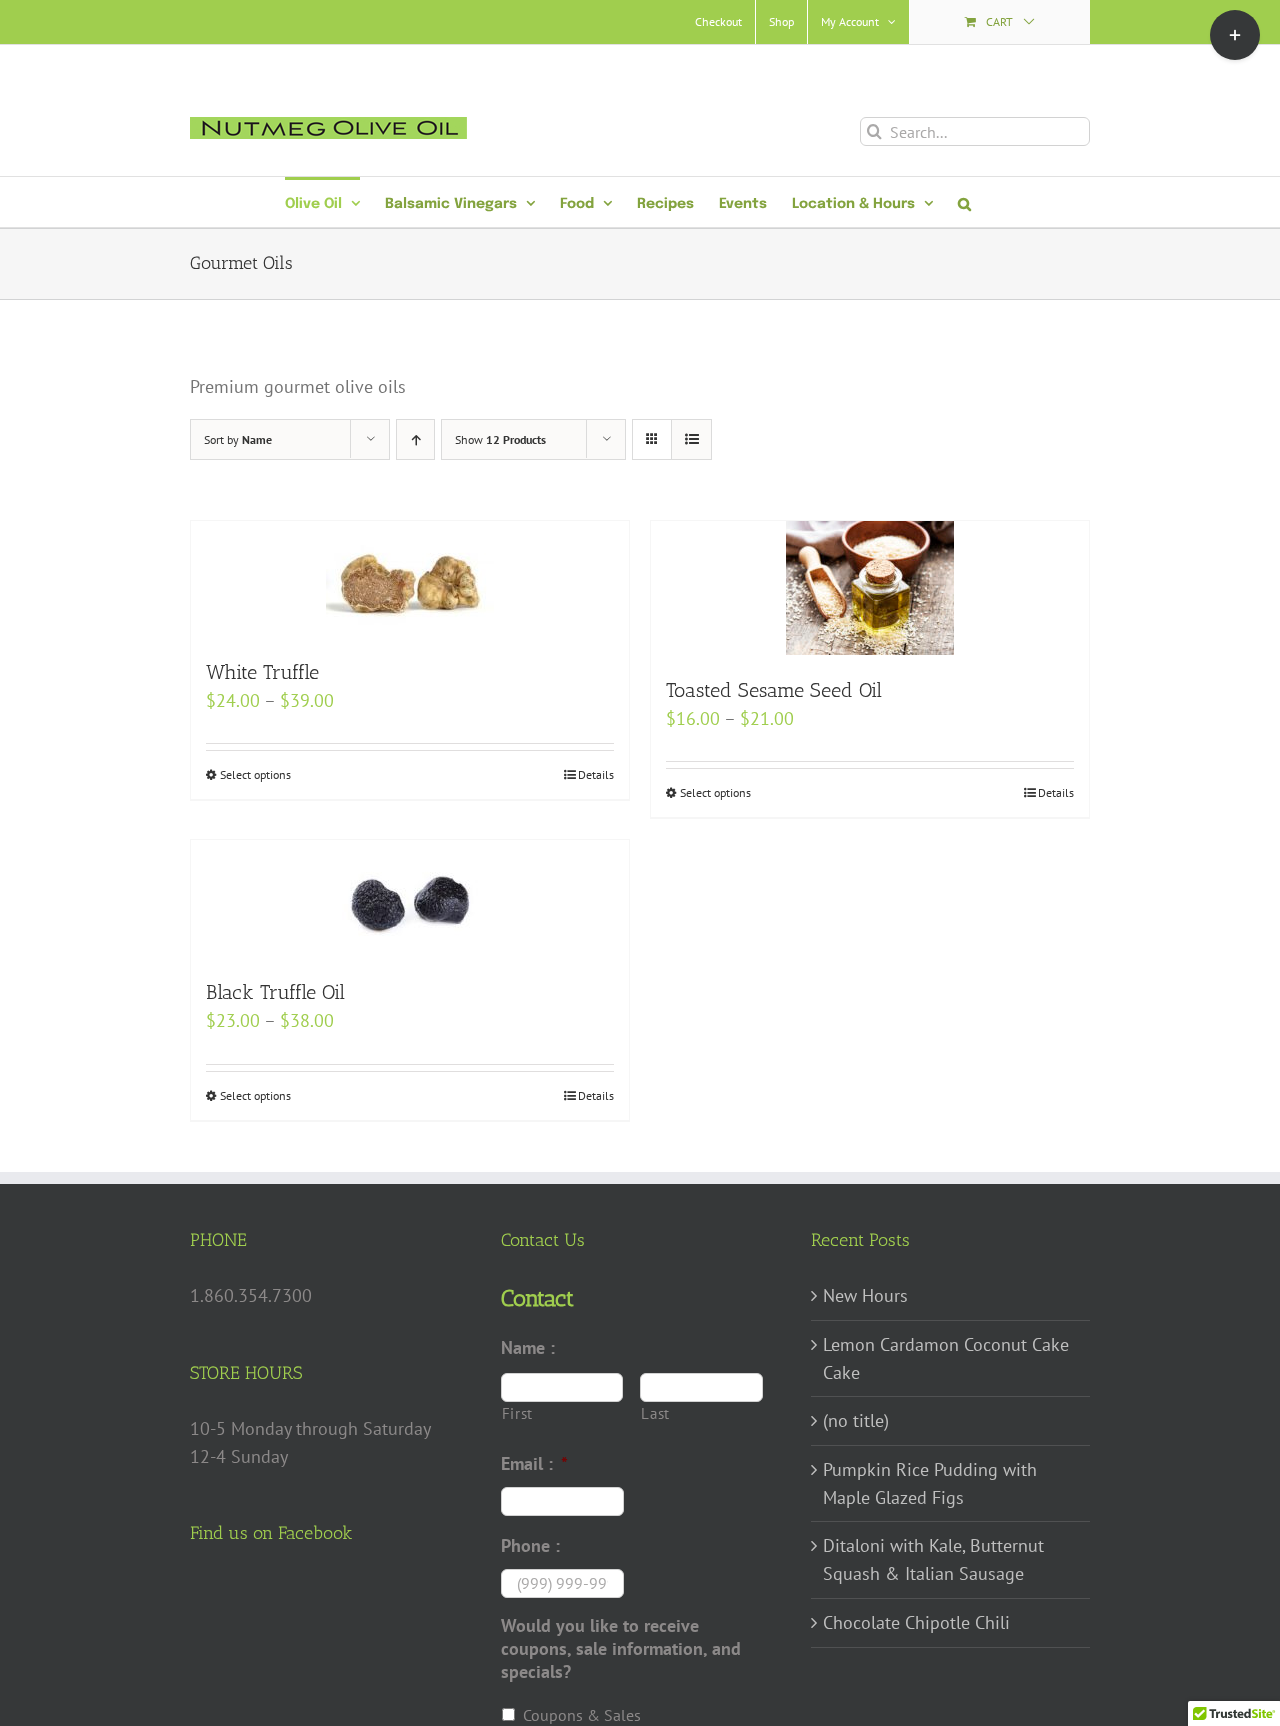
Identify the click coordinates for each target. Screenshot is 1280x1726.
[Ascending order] (415, 439)
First (517, 1413)
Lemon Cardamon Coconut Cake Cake (946, 1358)
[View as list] (691, 439)
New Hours (865, 1295)
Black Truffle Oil (275, 992)
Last (655, 1413)
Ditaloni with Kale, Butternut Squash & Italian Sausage (933, 1559)
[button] (964, 202)
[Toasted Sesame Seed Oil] (870, 588)
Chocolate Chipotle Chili (916, 1622)
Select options (255, 774)
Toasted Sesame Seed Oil (774, 690)
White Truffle (262, 672)
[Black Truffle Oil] (410, 898)
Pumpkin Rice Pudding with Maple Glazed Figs (930, 1483)
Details (596, 774)
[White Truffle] (410, 579)
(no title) (856, 1420)
